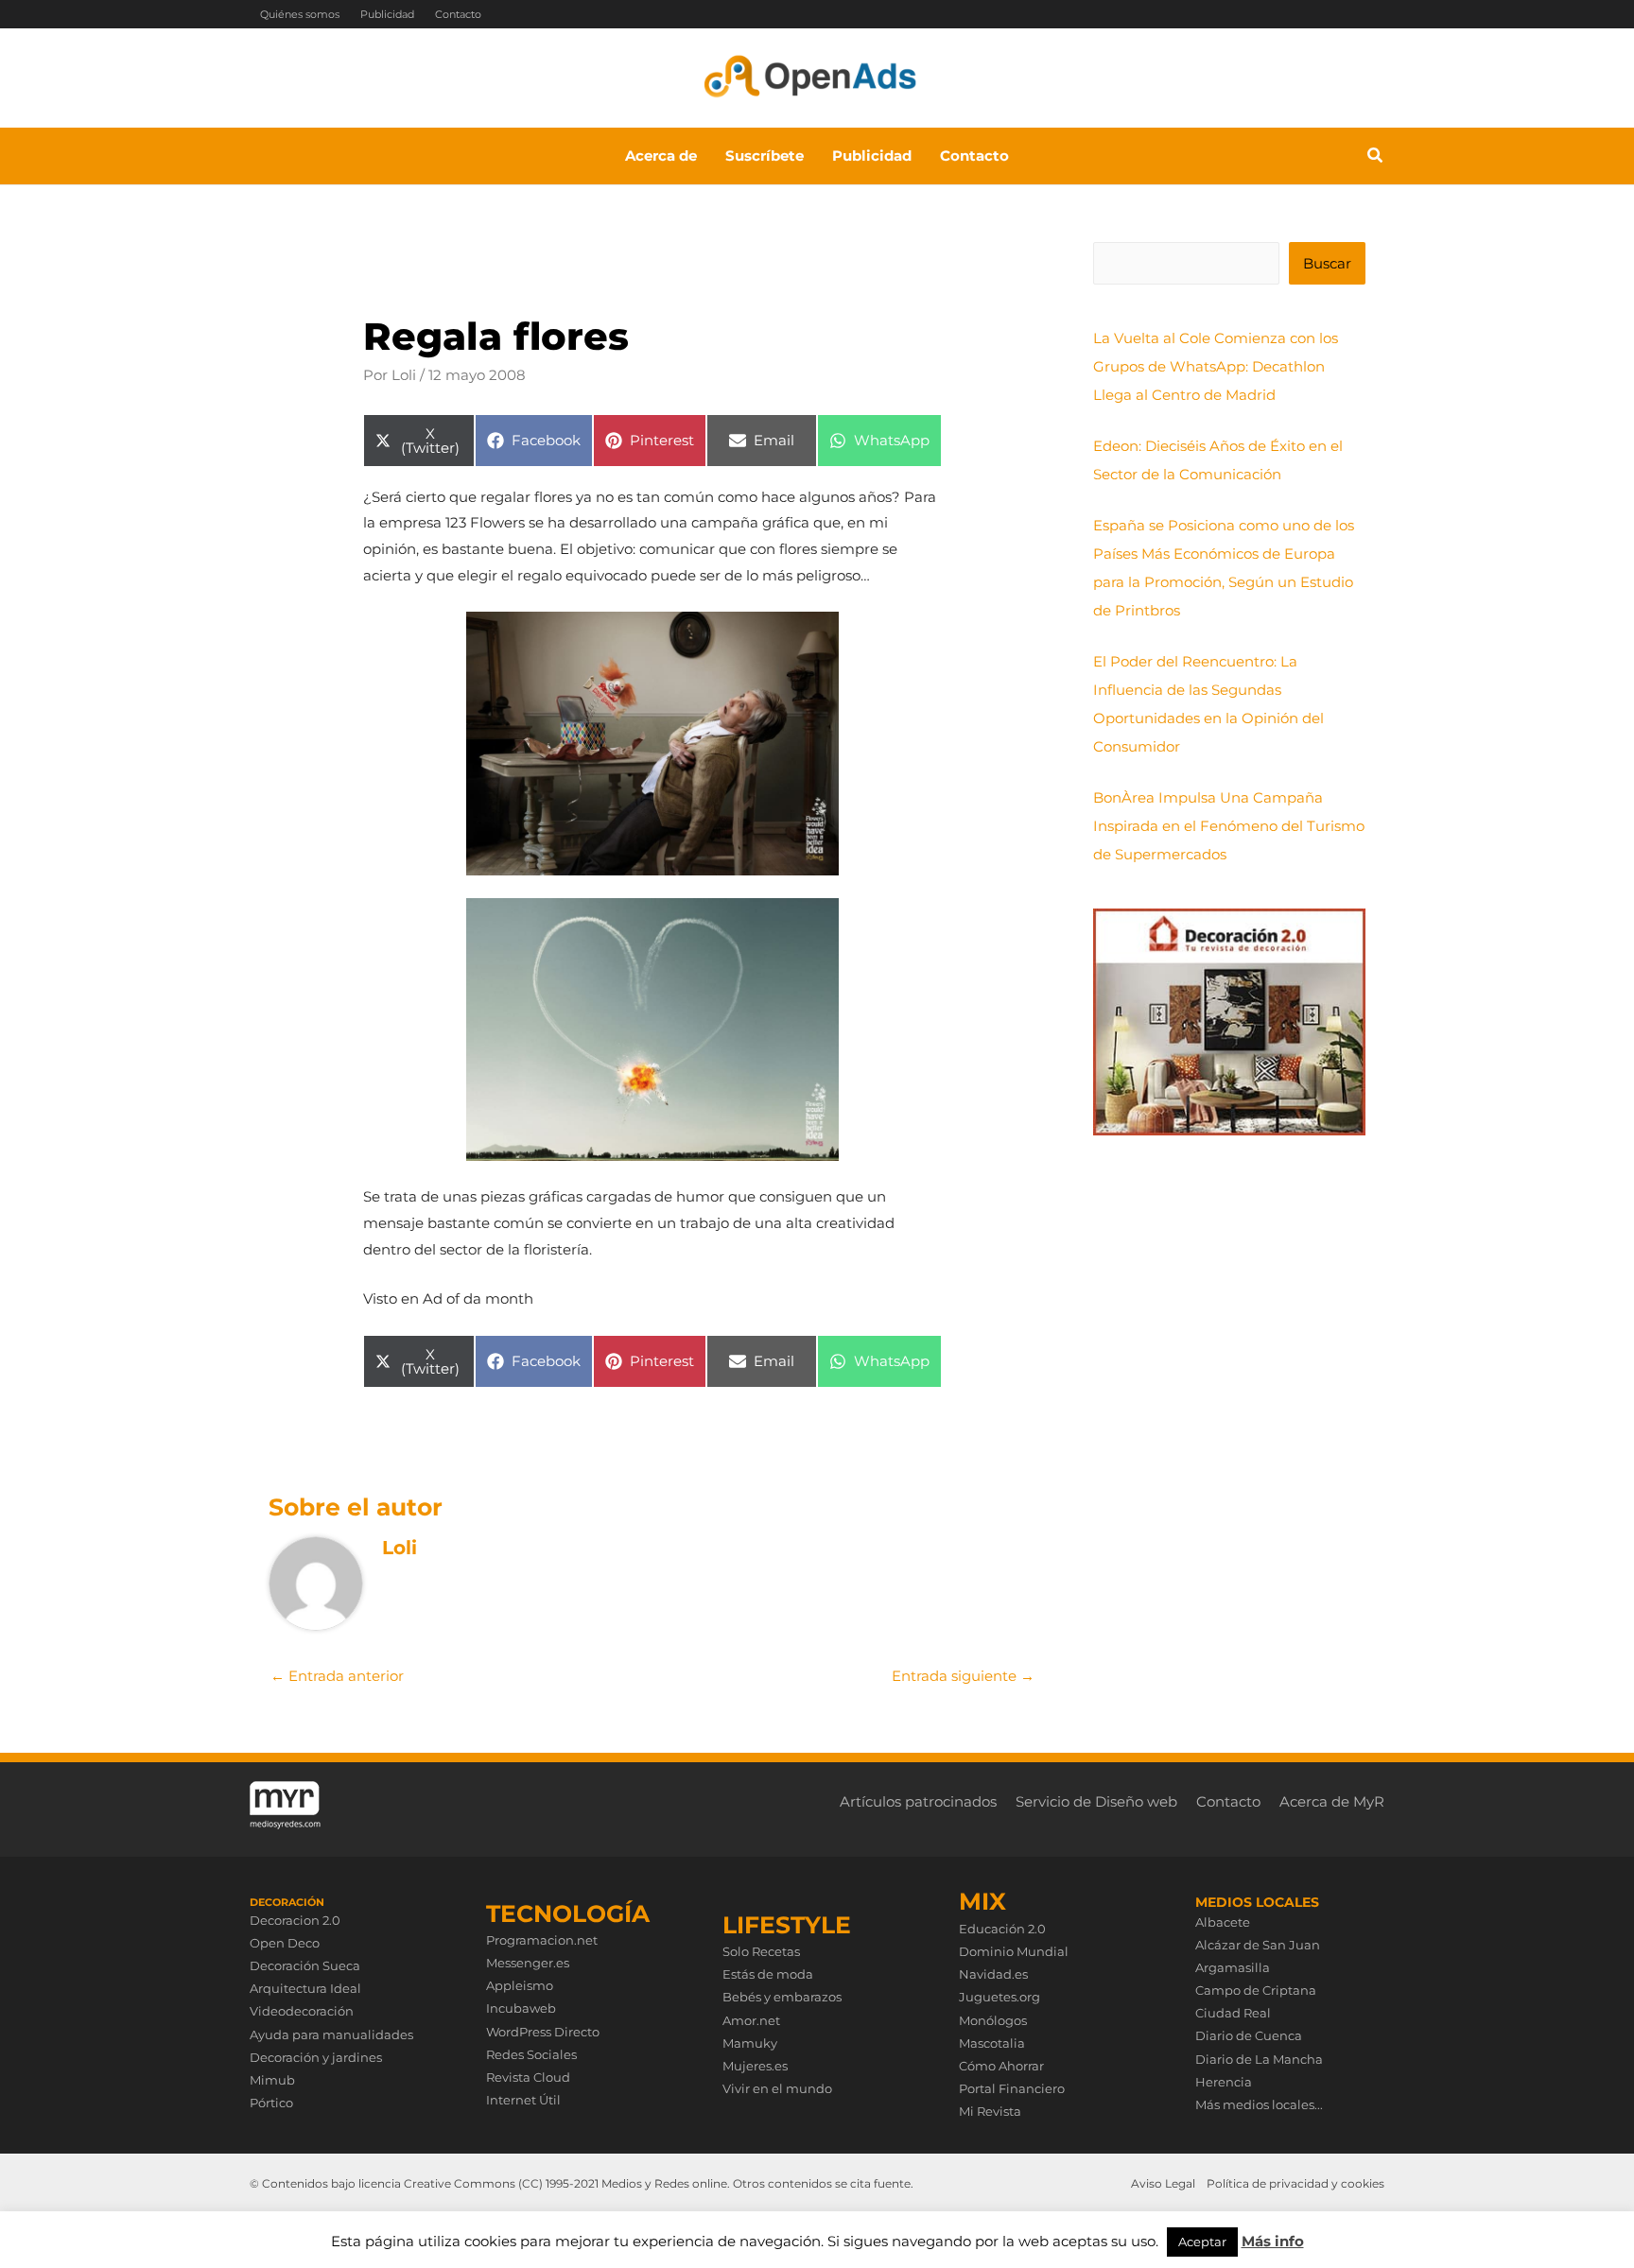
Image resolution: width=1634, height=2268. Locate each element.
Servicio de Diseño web (1096, 1801)
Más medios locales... (1259, 2104)
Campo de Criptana (1256, 1990)
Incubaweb (521, 2008)
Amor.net (751, 2020)
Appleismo (520, 1985)
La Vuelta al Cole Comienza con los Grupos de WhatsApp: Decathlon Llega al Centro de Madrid (1216, 366)
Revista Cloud (528, 2077)
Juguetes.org (1000, 1997)
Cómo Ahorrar (1001, 2066)
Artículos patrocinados (918, 1801)
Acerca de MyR (1332, 1801)
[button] (1376, 158)
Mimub (272, 2080)
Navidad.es (993, 1974)
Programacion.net (542, 1940)
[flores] (652, 744)
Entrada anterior (337, 1676)
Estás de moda (768, 1974)
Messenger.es (528, 1963)
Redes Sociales (531, 2054)
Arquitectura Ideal (305, 1988)
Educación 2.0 (1002, 1929)
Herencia (1224, 2082)
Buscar (1327, 263)
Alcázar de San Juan (1258, 1945)
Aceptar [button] (1202, 2242)
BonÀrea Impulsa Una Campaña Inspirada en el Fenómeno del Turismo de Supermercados (1229, 826)
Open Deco (285, 1943)
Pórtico (271, 2103)
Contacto (458, 14)
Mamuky (750, 2043)
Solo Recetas (761, 1951)
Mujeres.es (755, 2066)
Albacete (1223, 1922)
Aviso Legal (1163, 2183)
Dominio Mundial (1014, 1951)
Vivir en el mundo (777, 2088)
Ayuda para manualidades (331, 2034)
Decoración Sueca (305, 1965)
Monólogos (993, 2020)
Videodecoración (302, 2011)
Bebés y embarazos (782, 1997)
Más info (1273, 2241)
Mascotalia (992, 2043)
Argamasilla (1233, 1967)
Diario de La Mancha (1259, 2059)
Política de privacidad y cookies (1295, 2183)
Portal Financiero (1012, 2088)
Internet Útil (523, 2100)
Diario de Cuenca (1249, 2035)
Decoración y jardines (316, 2057)
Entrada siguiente (963, 1676)
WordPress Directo (543, 2032)
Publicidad (387, 14)
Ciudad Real (1233, 2013)
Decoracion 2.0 (295, 1920)
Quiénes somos (300, 14)
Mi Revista (990, 2111)
